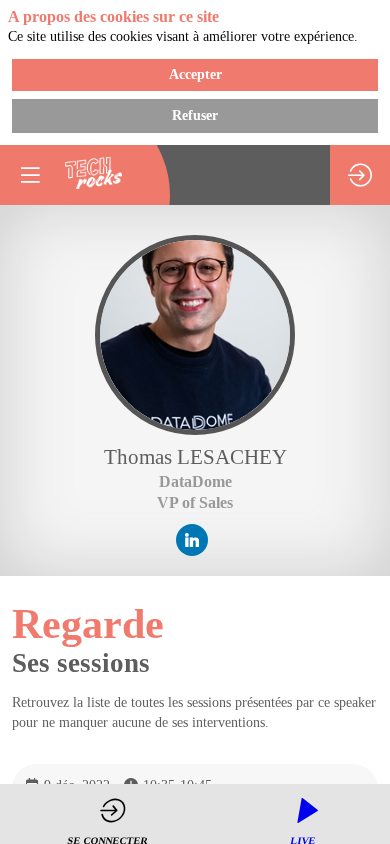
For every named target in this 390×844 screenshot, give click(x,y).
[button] (30, 175)
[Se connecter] (360, 175)
